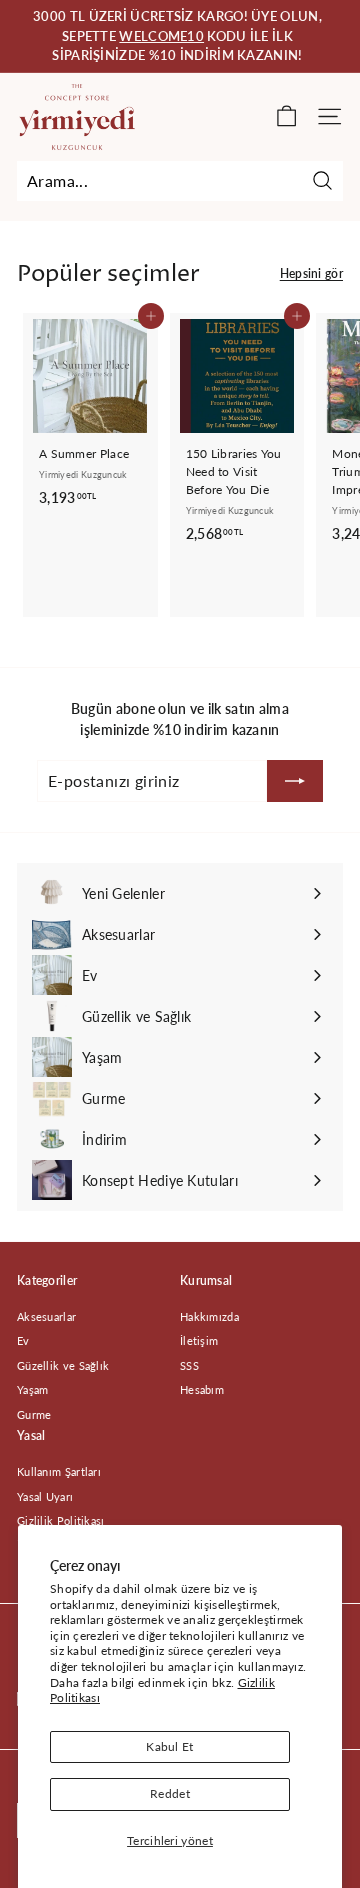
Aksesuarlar (46, 1316)
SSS (189, 1365)
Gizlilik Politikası (61, 1520)
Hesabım (202, 1389)
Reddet (170, 1793)
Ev (23, 1340)
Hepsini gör (311, 273)
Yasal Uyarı (45, 1496)
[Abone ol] (295, 781)
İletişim (199, 1340)
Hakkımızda (209, 1316)
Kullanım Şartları (59, 1471)
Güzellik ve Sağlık (63, 1365)
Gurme (34, 1414)
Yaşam (33, 1389)
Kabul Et (169, 1746)
